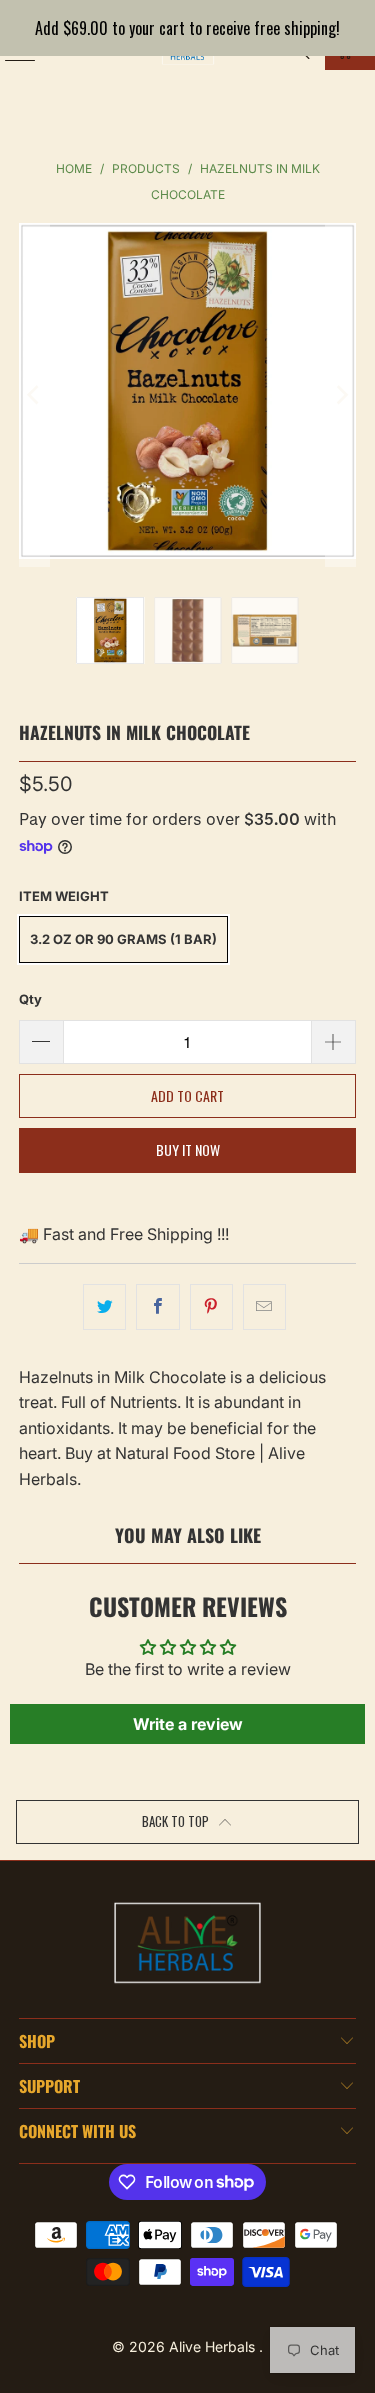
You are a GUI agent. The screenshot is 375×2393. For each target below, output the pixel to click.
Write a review (188, 1724)
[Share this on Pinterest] (211, 1307)
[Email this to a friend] (264, 1307)
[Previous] (34, 395)
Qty (30, 999)
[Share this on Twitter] (104, 1307)
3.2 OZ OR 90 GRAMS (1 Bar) (123, 939)
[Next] (341, 395)
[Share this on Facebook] (157, 1307)
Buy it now (188, 1149)
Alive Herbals (214, 2346)
